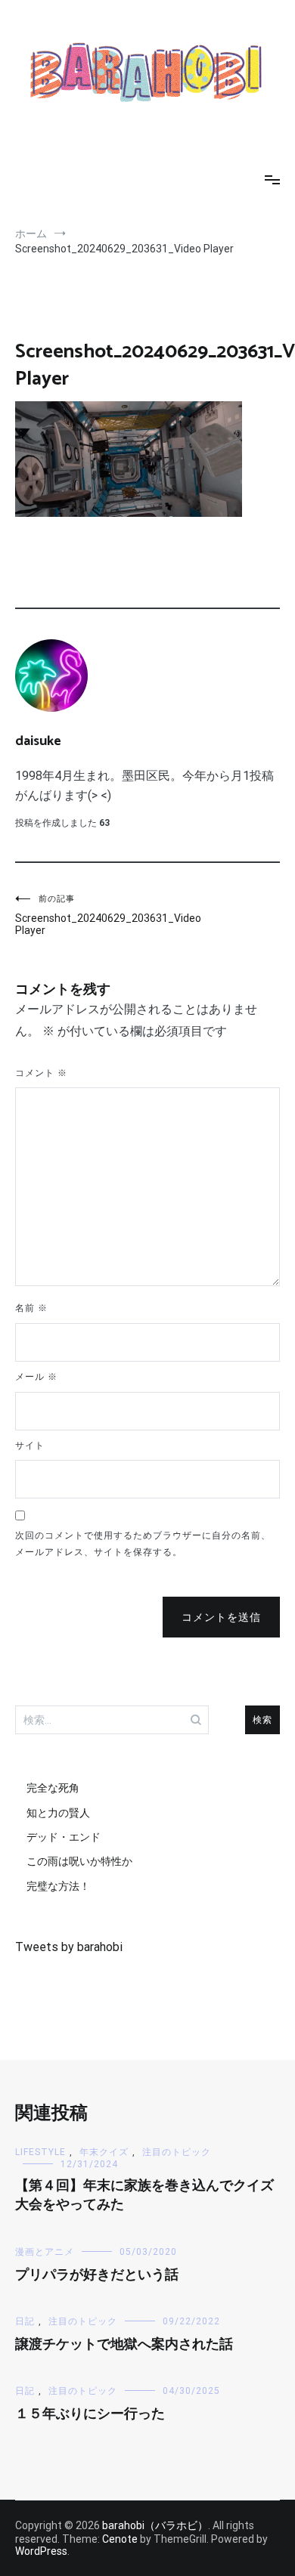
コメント (41, 1073)
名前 (31, 1308)
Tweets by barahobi (69, 1947)
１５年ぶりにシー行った (90, 2414)
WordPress (41, 2551)
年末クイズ (104, 2152)
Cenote (120, 2539)
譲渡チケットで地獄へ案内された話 (124, 2345)
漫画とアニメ (45, 2252)
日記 (25, 2321)
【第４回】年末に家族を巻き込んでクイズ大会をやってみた (144, 2196)
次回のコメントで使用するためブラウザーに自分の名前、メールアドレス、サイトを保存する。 (143, 1544)
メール (36, 1377)
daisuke (38, 741)
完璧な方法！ (58, 1886)
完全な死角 (53, 1788)
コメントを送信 (221, 1617)
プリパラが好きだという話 (97, 2275)
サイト (30, 1446)
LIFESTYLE (40, 2152)
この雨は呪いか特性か (79, 1861)
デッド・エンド (64, 1837)
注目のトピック (177, 2152)
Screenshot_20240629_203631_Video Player (81, 915)
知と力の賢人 (58, 1813)
